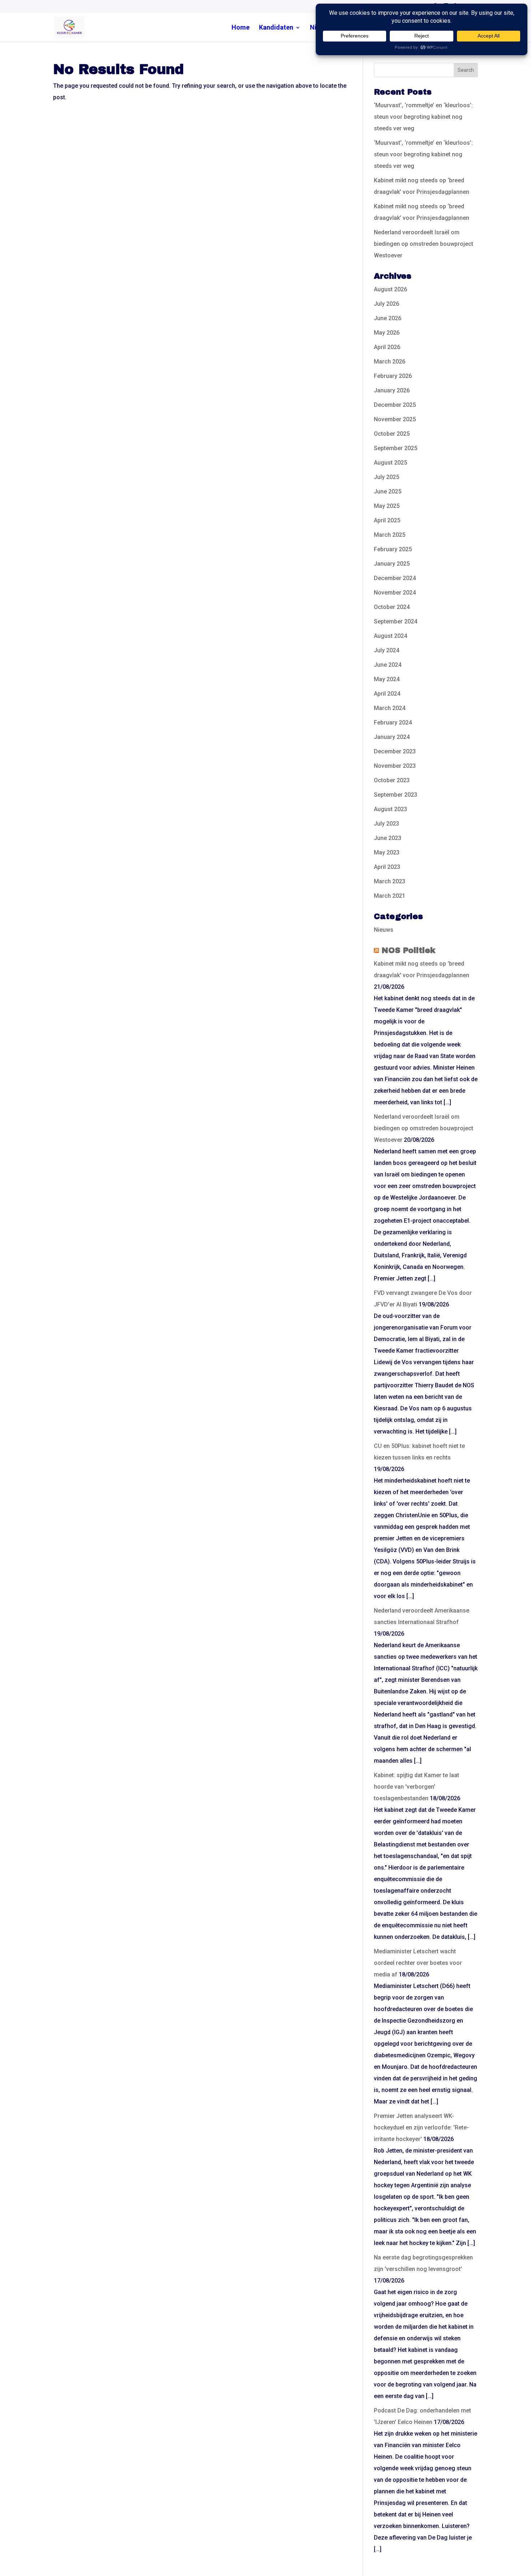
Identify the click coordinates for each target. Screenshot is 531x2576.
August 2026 (390, 289)
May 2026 (387, 333)
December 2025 (395, 405)
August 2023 (390, 809)
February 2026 (393, 376)
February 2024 (393, 723)
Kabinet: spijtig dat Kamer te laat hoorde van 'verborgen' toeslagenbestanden (416, 1787)
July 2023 (387, 824)
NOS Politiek (408, 950)
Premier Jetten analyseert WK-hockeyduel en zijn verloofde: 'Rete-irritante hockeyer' (421, 2127)
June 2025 (388, 491)
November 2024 (395, 593)
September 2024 (396, 621)
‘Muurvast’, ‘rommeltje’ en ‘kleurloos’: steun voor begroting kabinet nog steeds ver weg (423, 117)
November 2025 (395, 419)
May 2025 (387, 506)
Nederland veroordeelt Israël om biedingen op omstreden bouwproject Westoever (424, 244)
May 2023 (387, 852)
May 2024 (387, 679)
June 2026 (388, 318)
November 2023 (395, 766)
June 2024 (388, 665)
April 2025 (387, 520)
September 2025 (396, 448)
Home (241, 28)
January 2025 (392, 564)
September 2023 (396, 795)
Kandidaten (276, 28)
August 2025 (390, 463)
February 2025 (393, 549)
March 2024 (390, 708)
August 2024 (390, 636)
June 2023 (388, 838)
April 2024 (387, 694)
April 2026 (387, 347)
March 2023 (390, 881)
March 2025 (390, 535)
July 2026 (387, 304)
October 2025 (392, 434)
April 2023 (387, 867)
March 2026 (390, 362)
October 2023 (392, 780)
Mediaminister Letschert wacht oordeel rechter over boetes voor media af (418, 1963)
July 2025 (387, 477)
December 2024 (395, 578)
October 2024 (392, 607)
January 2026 (392, 390)
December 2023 (395, 751)
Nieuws (384, 930)
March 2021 (390, 896)
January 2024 (392, 737)
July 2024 (387, 650)
